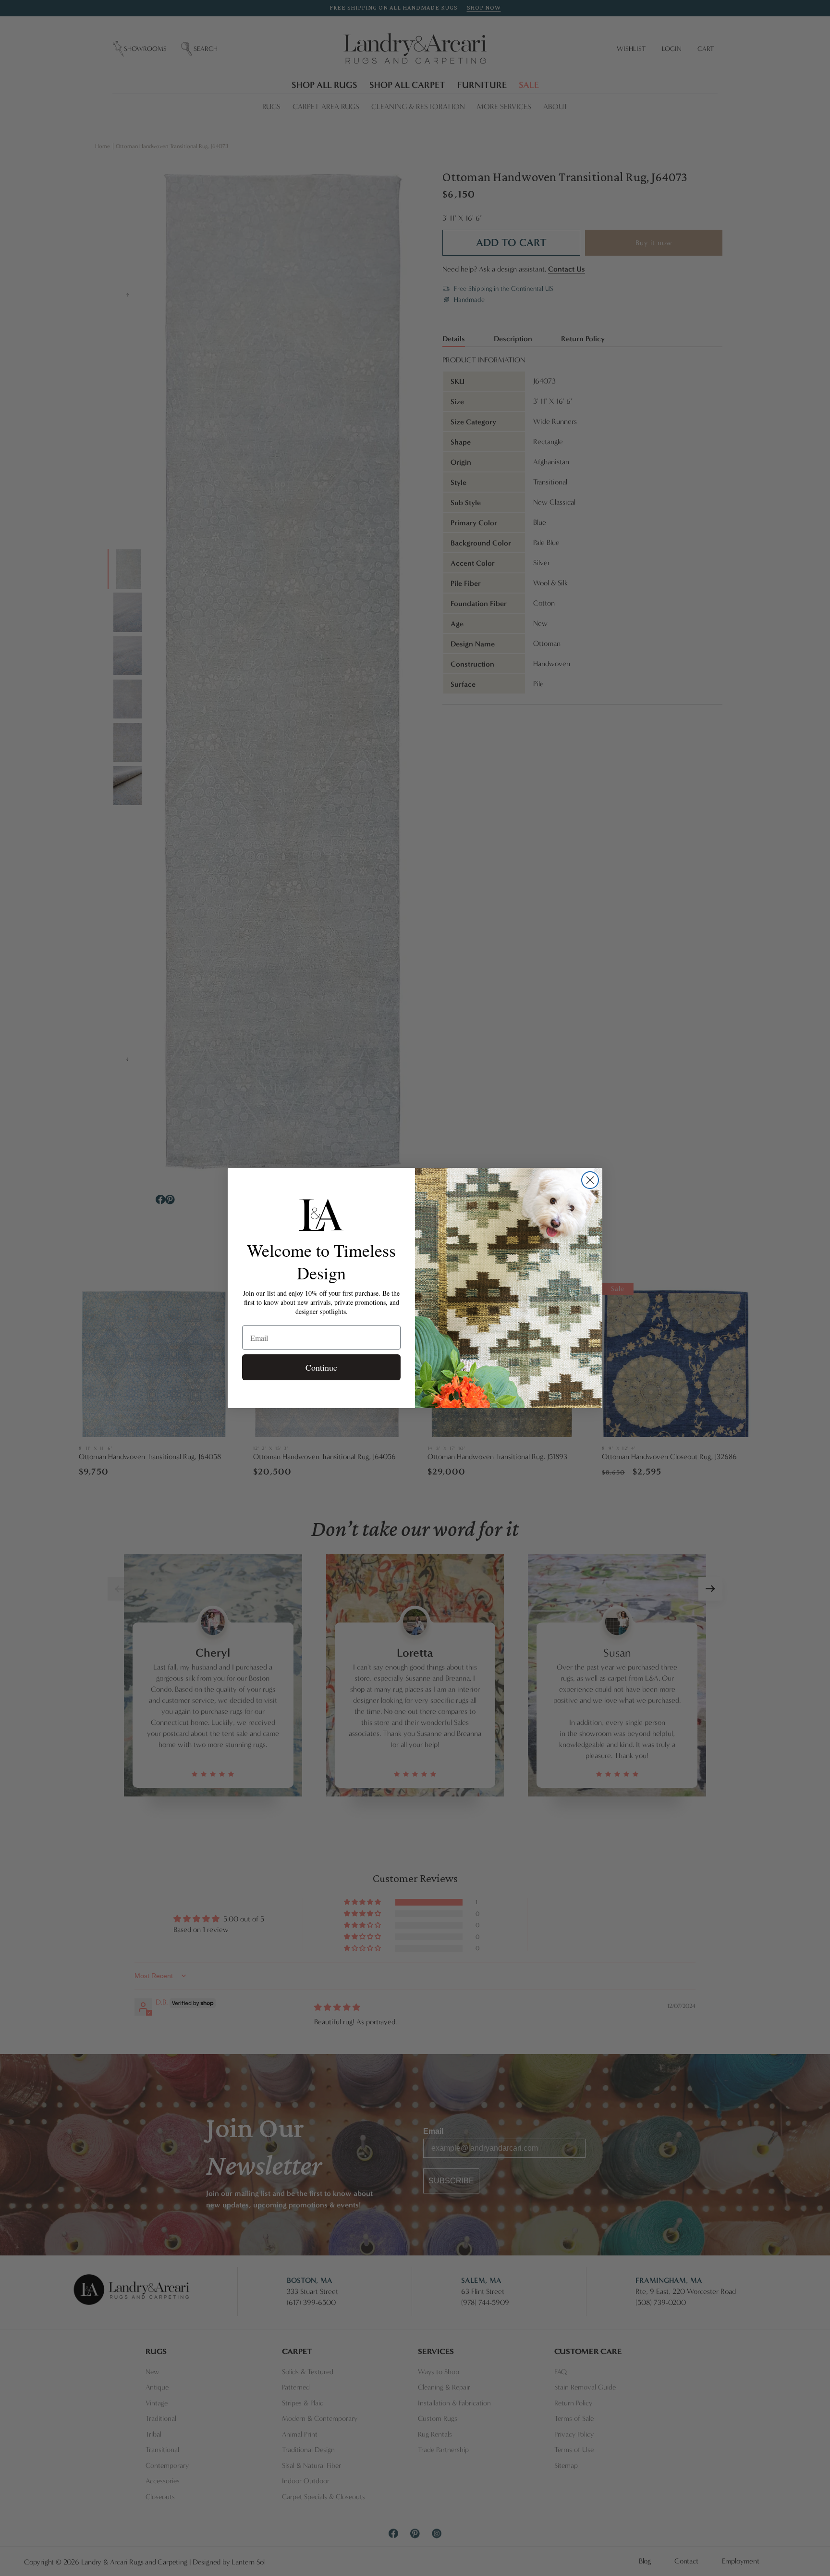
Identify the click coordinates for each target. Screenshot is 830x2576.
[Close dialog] (590, 1180)
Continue (321, 1367)
